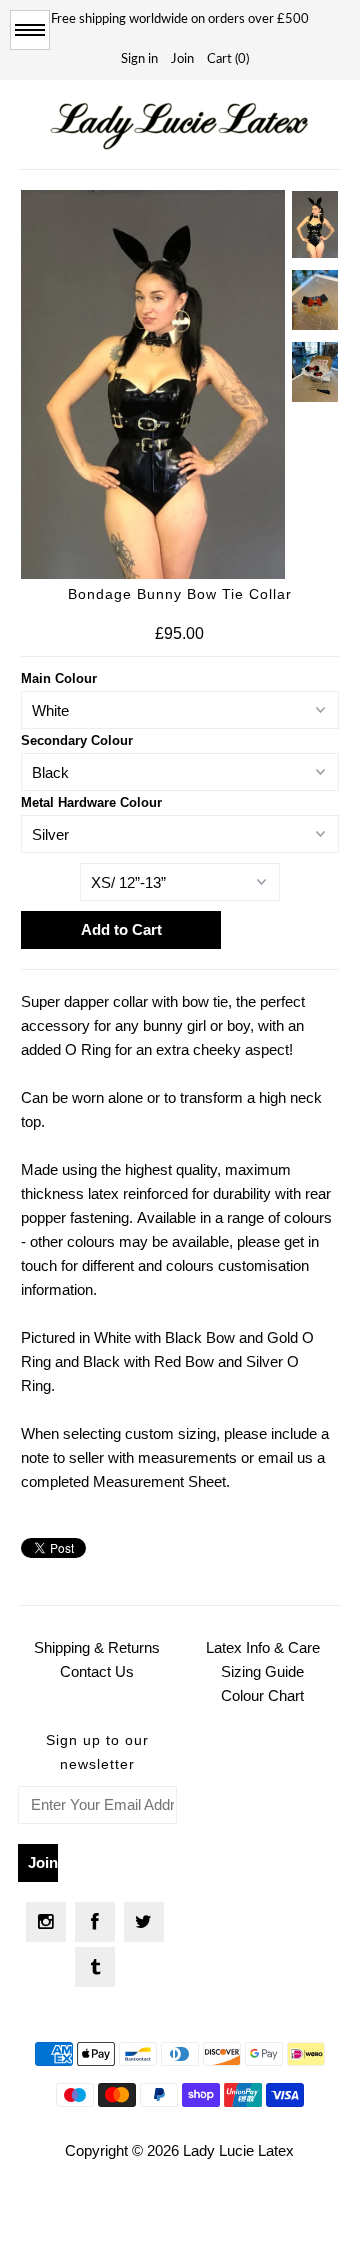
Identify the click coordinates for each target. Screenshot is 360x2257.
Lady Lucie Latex (238, 2150)
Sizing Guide (262, 1671)
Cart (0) (228, 59)
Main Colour (59, 678)
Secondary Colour (77, 740)
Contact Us (97, 1671)
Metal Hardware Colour (91, 802)
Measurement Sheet (159, 1481)
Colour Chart (262, 1695)
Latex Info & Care (263, 1647)
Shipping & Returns (97, 1647)
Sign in (139, 59)
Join (182, 59)
